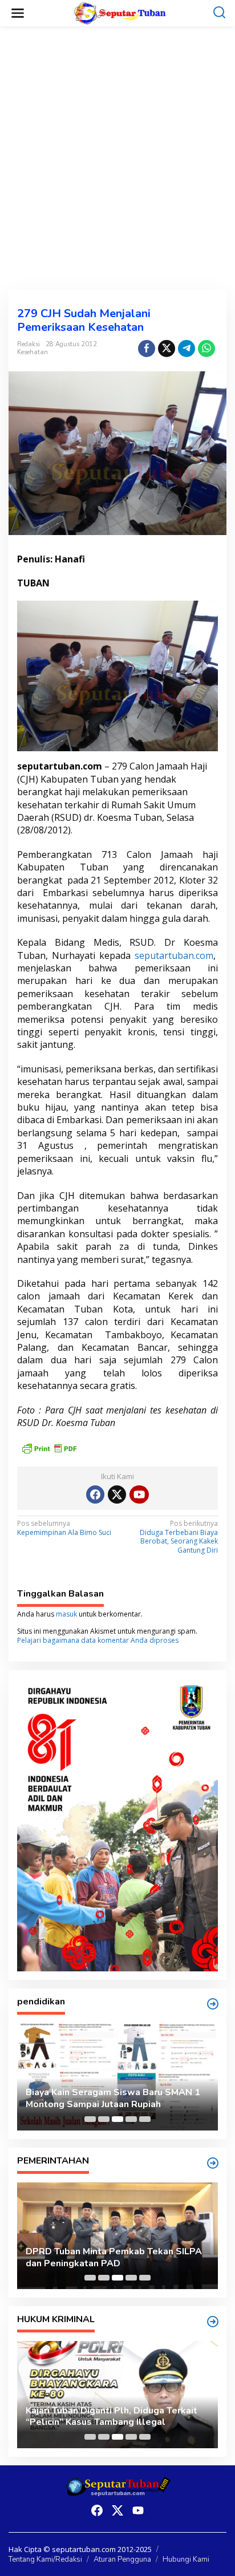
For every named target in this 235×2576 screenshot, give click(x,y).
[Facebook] (95, 1494)
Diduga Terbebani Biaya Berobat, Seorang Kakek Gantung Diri (179, 1537)
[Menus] (18, 13)
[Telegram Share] (187, 349)
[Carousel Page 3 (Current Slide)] (117, 2119)
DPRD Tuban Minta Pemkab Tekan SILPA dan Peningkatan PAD (114, 2258)
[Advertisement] (117, 158)
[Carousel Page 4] (131, 2119)
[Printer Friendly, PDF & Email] (49, 1447)
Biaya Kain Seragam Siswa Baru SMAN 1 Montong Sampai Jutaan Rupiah (113, 2099)
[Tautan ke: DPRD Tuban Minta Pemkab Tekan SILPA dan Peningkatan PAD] (117, 2236)
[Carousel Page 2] (104, 2119)
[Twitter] (117, 1494)
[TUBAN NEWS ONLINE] (120, 12)
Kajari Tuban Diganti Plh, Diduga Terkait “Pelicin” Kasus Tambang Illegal (112, 2417)
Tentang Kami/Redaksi (45, 2559)
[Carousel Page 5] (145, 2119)
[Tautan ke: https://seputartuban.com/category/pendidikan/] (213, 2004)
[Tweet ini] (167, 349)
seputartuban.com (174, 955)
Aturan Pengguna (122, 2559)
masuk (66, 1614)
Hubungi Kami (186, 2559)
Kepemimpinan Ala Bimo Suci (64, 1528)
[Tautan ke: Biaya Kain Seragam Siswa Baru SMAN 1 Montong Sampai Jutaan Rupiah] (117, 2077)
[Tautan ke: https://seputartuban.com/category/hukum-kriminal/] (213, 2322)
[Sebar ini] (147, 349)
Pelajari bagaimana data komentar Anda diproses (98, 1640)
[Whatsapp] (206, 349)
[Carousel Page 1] (90, 2119)
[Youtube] (139, 1494)
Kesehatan (33, 352)
